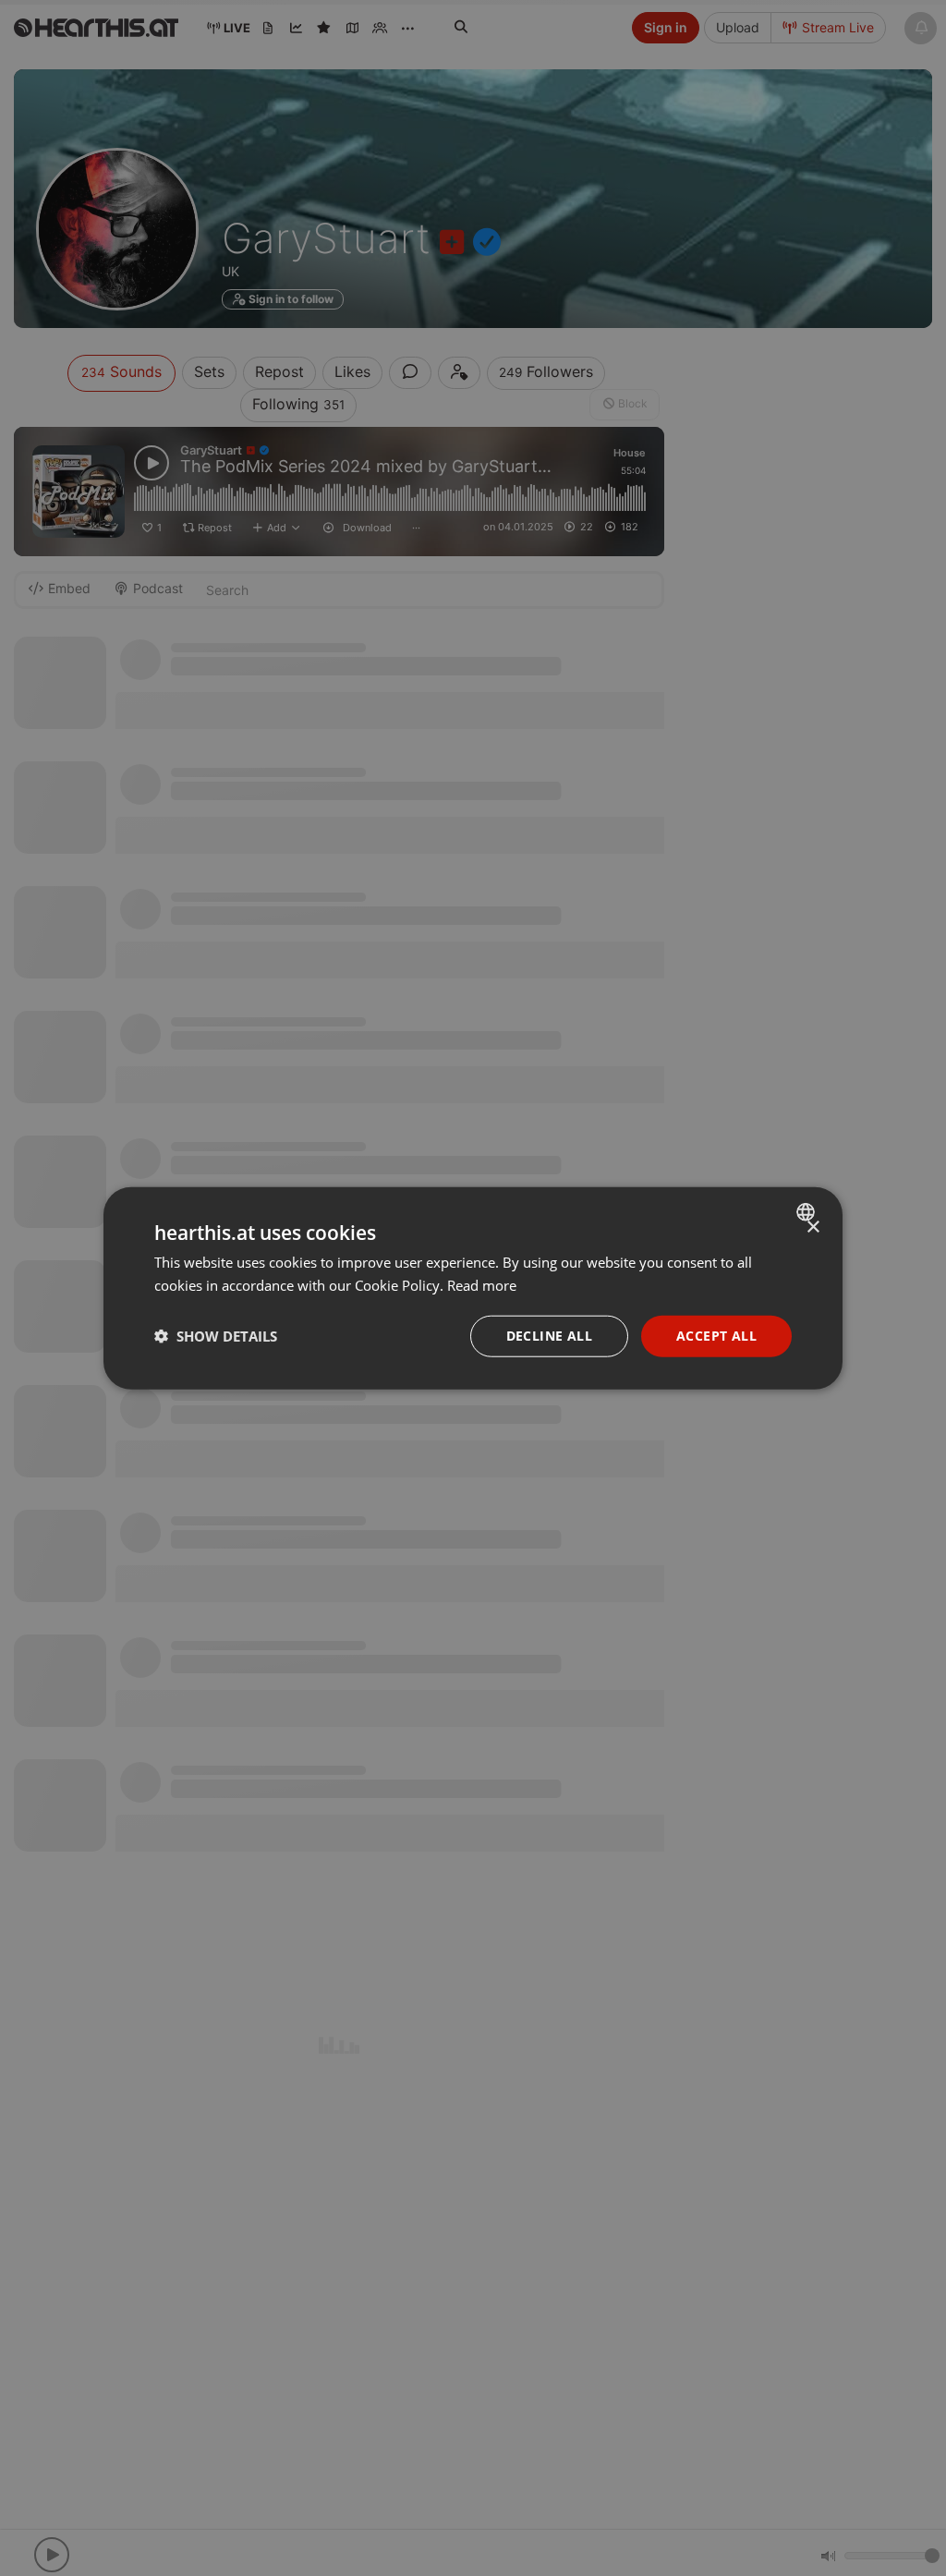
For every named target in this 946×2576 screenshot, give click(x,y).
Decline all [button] (549, 1336)
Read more (482, 1285)
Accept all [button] (716, 1336)
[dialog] (473, 1288)
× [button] (813, 1227)
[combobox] (808, 1212)
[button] (216, 1336)
